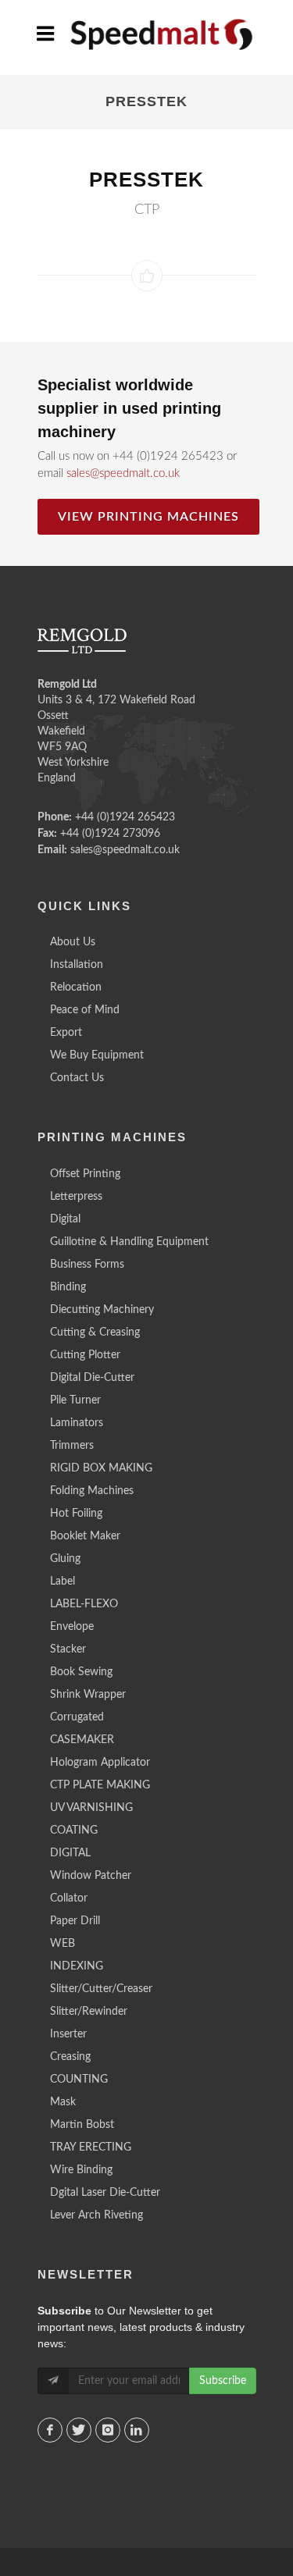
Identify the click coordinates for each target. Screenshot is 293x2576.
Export (66, 1033)
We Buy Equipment (97, 1055)
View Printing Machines (148, 517)
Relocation (76, 987)
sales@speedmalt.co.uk (123, 473)
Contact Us (77, 1078)
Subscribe (223, 2381)
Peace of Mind (85, 1010)
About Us (73, 942)
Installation (77, 965)
